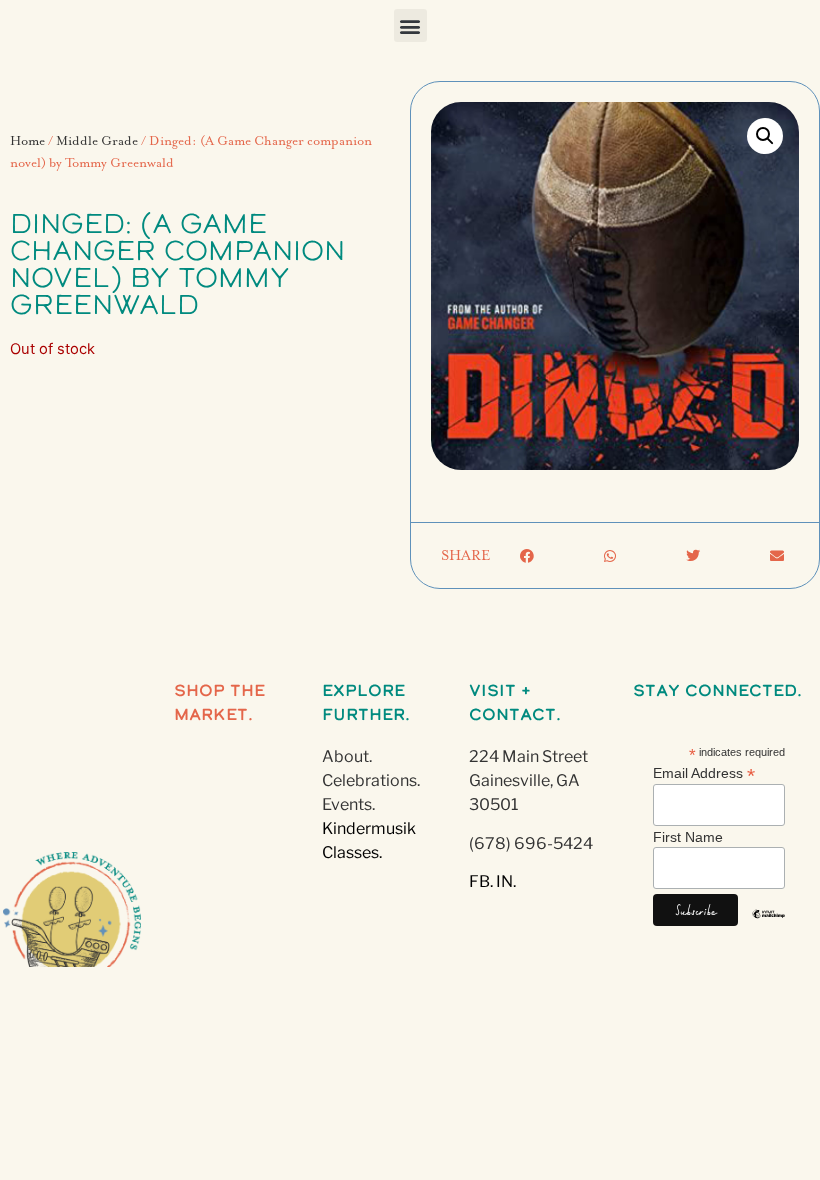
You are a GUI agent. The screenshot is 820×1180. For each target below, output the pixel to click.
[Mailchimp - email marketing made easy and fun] (768, 929)
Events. (348, 804)
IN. (506, 881)
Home (27, 141)
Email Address (704, 772)
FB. (481, 881)
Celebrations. (371, 780)
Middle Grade (97, 141)
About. (347, 756)
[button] (410, 25)
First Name (688, 837)
